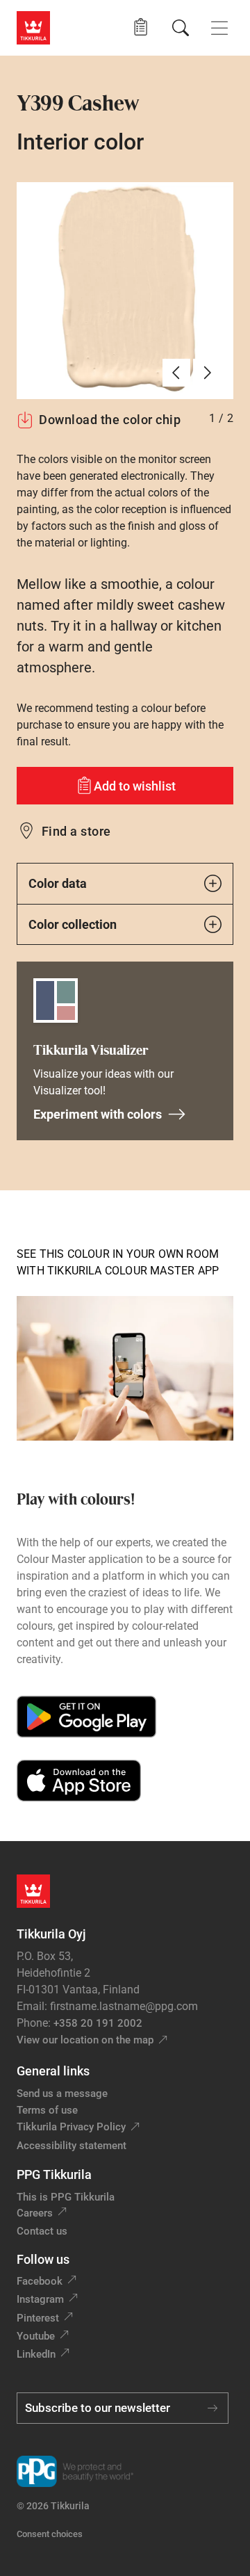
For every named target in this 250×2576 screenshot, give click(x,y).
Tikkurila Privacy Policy (71, 2127)
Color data (58, 883)
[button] (141, 27)
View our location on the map (85, 2040)
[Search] (181, 28)
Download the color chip (110, 420)
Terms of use (47, 2110)
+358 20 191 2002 (98, 2023)
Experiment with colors (98, 1114)
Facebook (40, 2281)
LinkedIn (36, 2354)
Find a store (76, 831)
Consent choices (50, 2534)
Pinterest (38, 2318)
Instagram (40, 2299)
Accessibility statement (72, 2146)
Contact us (42, 2231)
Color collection (73, 924)
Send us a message (62, 2093)
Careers (35, 2213)
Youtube (36, 2336)
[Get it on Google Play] (86, 1717)
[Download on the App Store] (79, 1781)
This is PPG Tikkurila (66, 2197)
